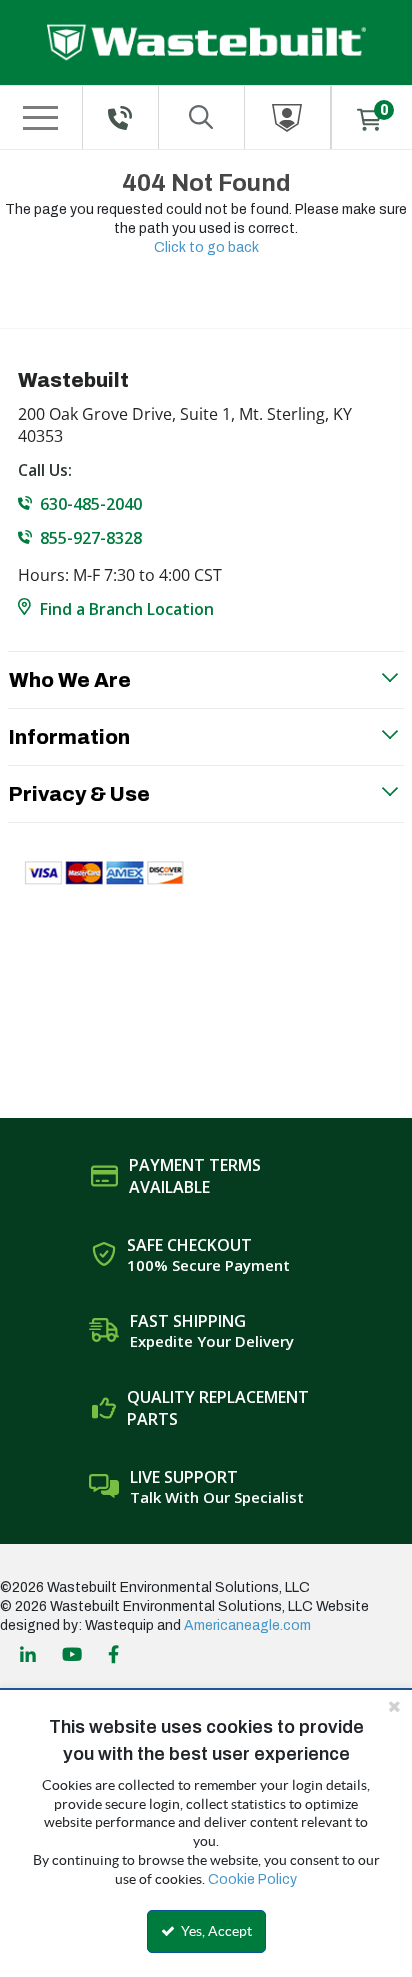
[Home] (206, 42)
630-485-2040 (91, 504)
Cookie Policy (252, 1879)
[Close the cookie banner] (394, 1706)
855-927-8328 (91, 538)
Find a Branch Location (127, 609)
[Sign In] (287, 117)
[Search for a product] (201, 117)
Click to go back (206, 247)
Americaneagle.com (247, 1625)
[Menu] (40, 118)
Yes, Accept (215, 1931)
